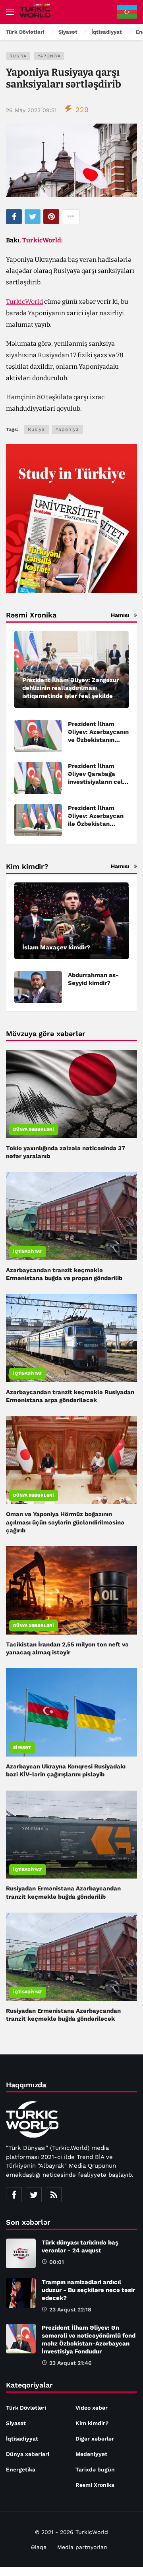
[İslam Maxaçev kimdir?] (71, 921)
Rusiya (18, 56)
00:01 (57, 2262)
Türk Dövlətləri (26, 2408)
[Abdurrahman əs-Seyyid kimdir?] (38, 987)
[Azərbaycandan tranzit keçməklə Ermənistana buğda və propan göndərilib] (71, 1216)
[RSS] (54, 2195)
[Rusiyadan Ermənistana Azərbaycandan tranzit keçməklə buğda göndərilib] (71, 1835)
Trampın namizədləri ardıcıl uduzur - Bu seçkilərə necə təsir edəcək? (88, 2290)
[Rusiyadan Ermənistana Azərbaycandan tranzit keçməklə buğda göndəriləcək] (71, 1957)
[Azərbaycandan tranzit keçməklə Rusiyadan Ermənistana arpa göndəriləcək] (71, 1338)
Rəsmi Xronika (95, 2485)
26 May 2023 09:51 (31, 110)
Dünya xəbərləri (34, 1129)
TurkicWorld (42, 240)
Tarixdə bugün (95, 2469)
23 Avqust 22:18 (70, 2309)
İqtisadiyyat (28, 1251)
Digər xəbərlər (95, 2439)
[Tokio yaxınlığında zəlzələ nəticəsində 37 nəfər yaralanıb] (71, 1094)
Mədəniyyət (91, 2454)
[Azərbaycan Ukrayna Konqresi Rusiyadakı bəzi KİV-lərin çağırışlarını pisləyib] (71, 1712)
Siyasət (22, 1748)
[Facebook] (14, 2195)
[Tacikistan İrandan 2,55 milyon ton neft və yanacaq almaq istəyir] (71, 1590)
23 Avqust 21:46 (71, 2363)
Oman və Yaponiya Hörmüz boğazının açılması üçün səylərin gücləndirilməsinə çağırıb (65, 1522)
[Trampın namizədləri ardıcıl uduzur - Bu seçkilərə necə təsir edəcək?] (21, 2293)
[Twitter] (34, 2195)
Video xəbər (92, 2408)
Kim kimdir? (92, 2423)
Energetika (21, 2469)
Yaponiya (49, 56)
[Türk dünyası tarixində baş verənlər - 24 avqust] (21, 2253)
